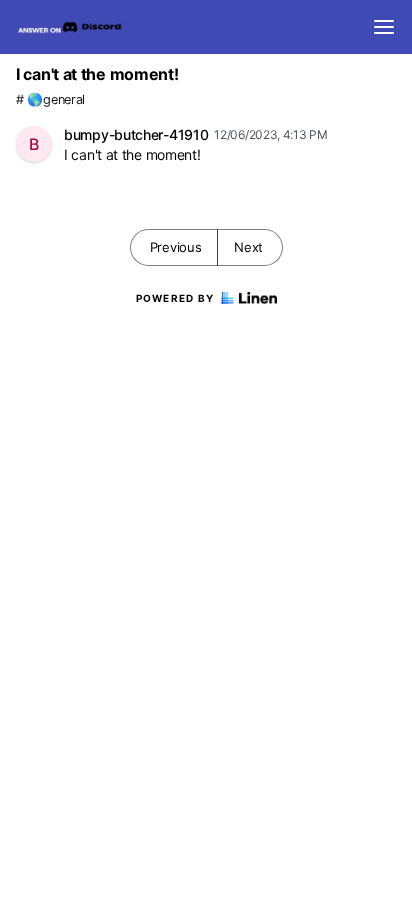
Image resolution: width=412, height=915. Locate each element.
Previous (176, 247)
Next (248, 247)
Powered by (175, 298)
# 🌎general (50, 99)
